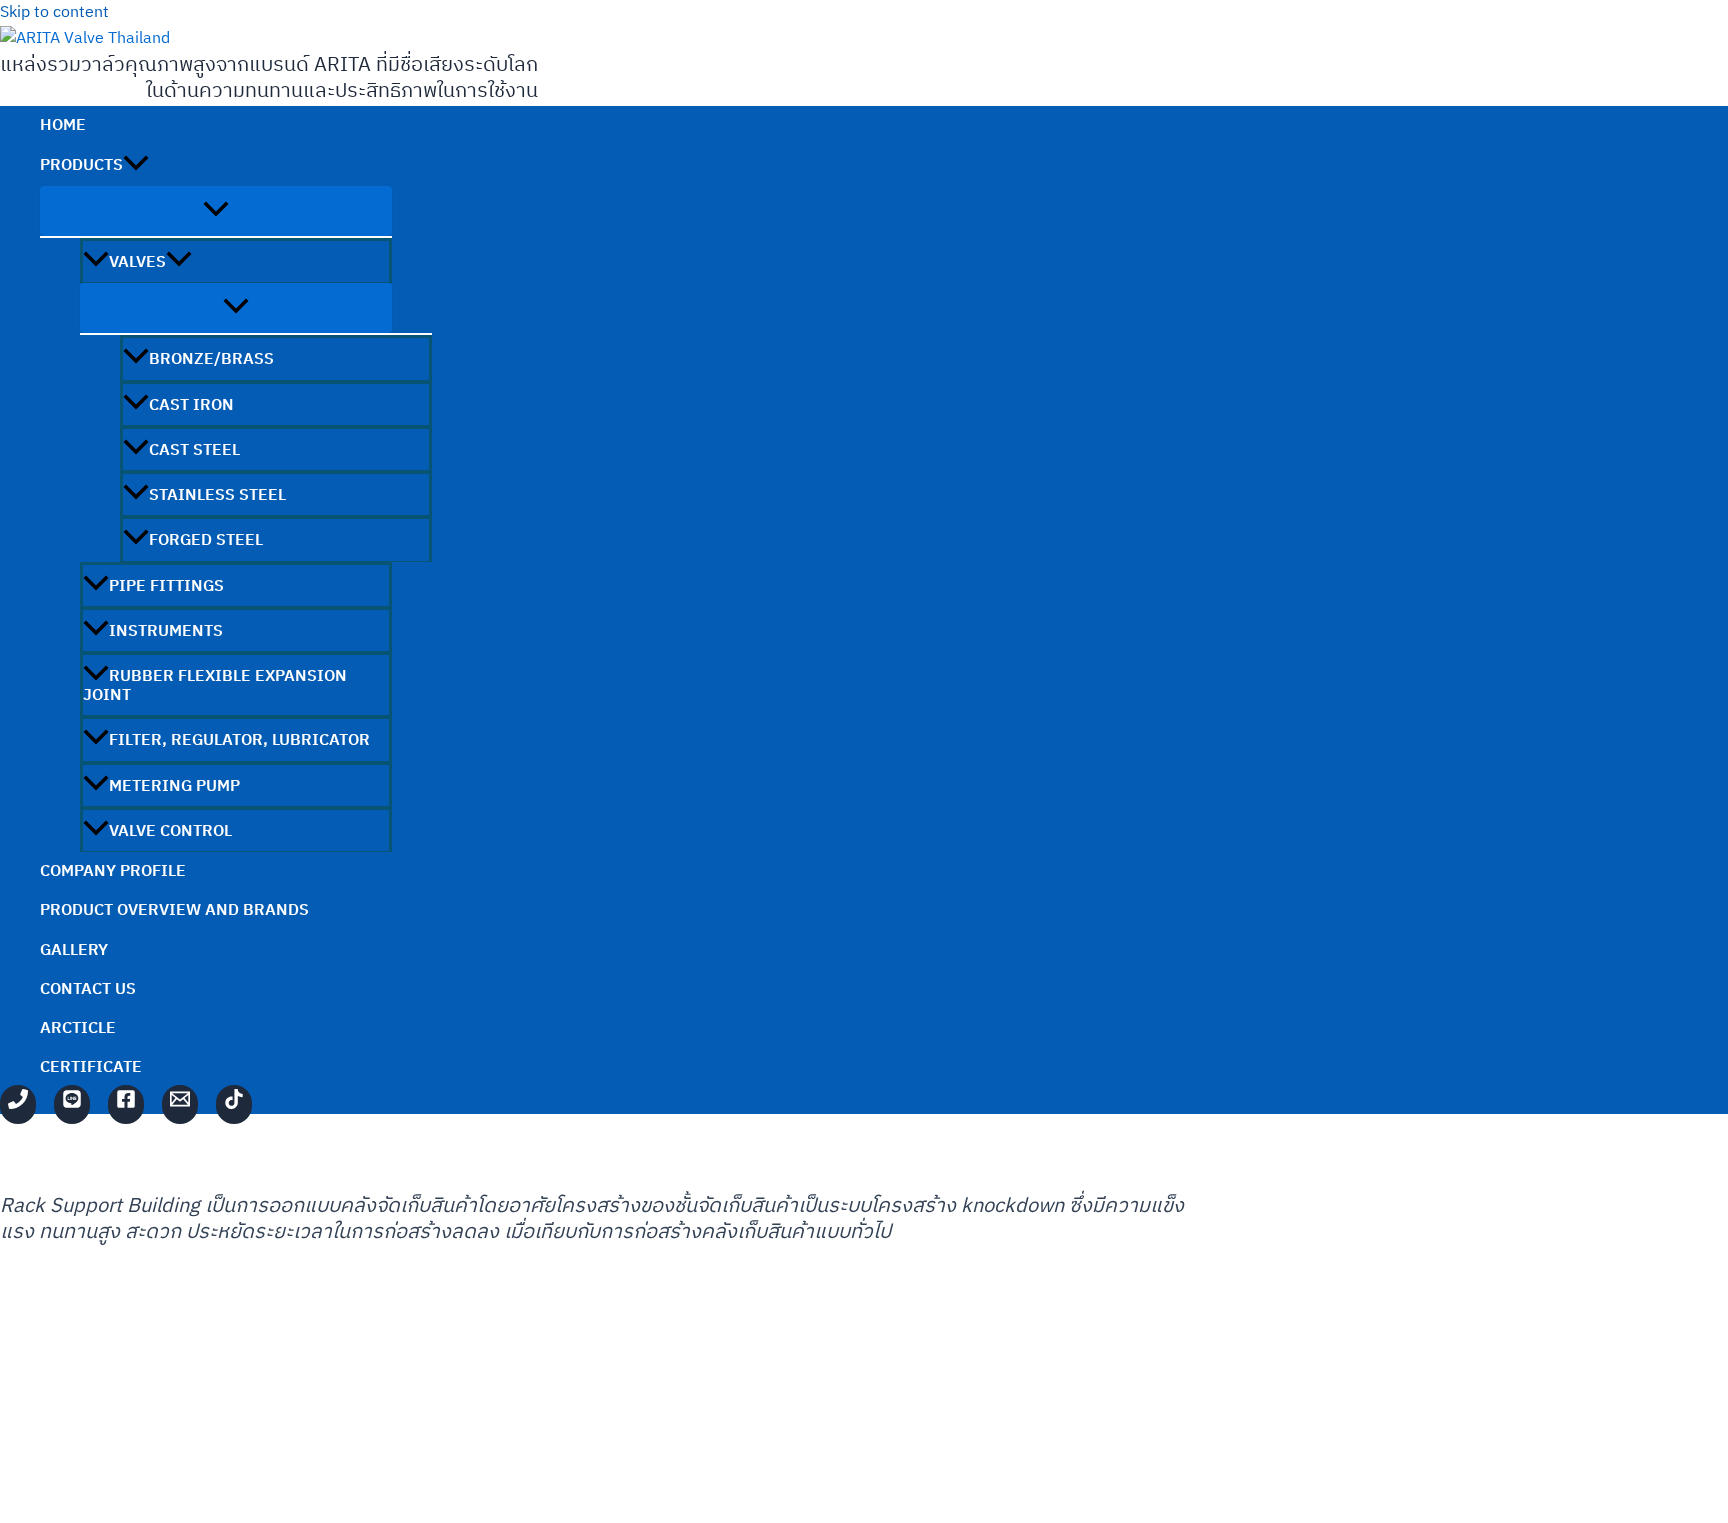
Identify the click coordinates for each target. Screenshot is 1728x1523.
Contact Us (88, 989)
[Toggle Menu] (216, 211)
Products (81, 165)
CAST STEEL (194, 450)
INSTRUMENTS (166, 631)
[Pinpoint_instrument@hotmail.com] (180, 1104)
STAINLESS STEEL (217, 495)
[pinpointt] (72, 1104)
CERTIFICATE (91, 1067)
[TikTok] (234, 1104)
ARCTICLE (78, 1028)
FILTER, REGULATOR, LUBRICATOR (239, 740)
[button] (136, 165)
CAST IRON (191, 405)
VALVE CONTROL (170, 831)
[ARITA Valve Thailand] (126, 1104)
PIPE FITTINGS (166, 586)
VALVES (137, 262)
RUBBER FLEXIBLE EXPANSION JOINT (215, 686)
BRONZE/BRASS (211, 359)
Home (63, 125)
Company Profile (113, 871)
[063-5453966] (18, 1104)
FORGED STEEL (206, 540)
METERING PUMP (174, 786)
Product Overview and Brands (174, 910)
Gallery (74, 950)
